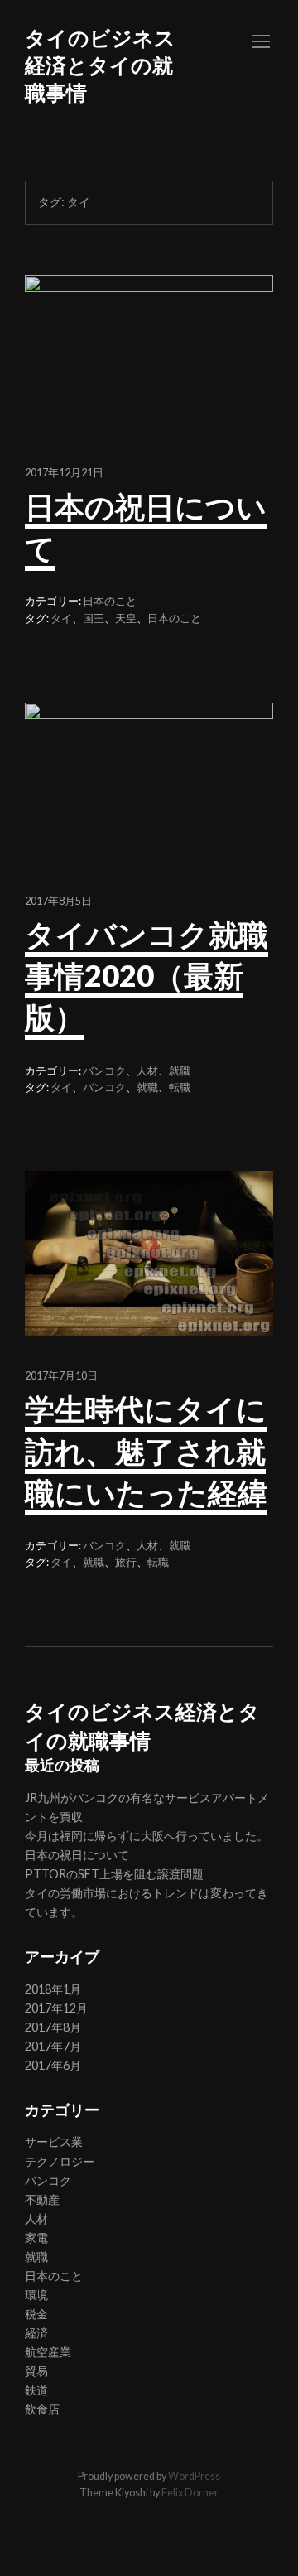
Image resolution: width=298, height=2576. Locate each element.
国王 (94, 619)
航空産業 (48, 2352)
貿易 (36, 2371)
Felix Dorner (190, 2493)
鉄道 (36, 2390)
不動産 (42, 2199)
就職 (180, 1071)
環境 (36, 2295)
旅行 (126, 1562)
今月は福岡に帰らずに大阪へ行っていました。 (147, 1836)
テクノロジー (60, 2161)
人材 (147, 1071)
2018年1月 (53, 1989)
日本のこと (110, 601)
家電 (36, 2238)
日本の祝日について (77, 1855)
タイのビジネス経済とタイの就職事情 (100, 65)
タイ (61, 619)
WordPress (194, 2476)
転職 (180, 1087)
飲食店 (42, 2409)
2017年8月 (53, 2027)
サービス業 (54, 2141)
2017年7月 (53, 2046)
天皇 (126, 619)
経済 (36, 2333)
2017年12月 (56, 2008)
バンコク (104, 1071)
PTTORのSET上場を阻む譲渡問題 (114, 1874)
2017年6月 (53, 2065)
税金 (36, 2314)
